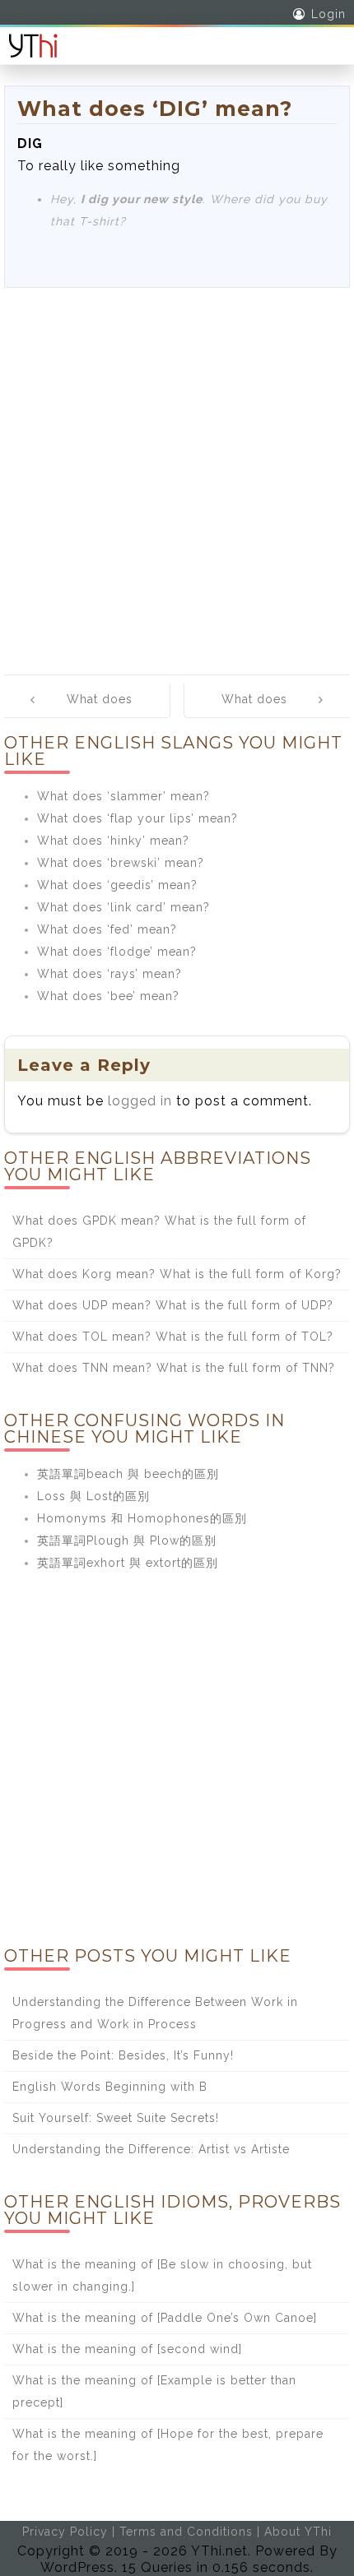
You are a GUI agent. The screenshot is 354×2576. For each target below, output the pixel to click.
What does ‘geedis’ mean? (117, 885)
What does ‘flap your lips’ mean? (137, 818)
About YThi (298, 2532)
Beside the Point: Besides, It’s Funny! (123, 2055)
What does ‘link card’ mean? (123, 907)
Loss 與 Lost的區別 (93, 1496)
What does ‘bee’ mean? (108, 996)
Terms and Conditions (186, 2532)
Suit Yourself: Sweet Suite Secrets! (116, 2118)
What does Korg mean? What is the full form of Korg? (177, 1274)
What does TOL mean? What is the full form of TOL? (173, 1337)
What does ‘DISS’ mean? (94, 711)
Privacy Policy (65, 2532)
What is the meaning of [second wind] (127, 2349)
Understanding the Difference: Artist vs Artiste (151, 2149)
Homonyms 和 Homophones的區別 (142, 1518)
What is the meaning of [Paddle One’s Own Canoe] (165, 2318)
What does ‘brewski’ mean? (121, 863)
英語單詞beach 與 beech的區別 (128, 1474)
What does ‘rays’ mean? (109, 974)
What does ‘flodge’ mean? (117, 952)
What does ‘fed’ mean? (107, 929)
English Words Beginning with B (110, 2087)
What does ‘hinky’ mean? (113, 841)
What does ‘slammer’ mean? (123, 796)
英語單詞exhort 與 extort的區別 (128, 1563)
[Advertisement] (177, 473)
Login (328, 14)
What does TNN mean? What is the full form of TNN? (174, 1368)
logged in (140, 1101)
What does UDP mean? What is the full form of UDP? (173, 1305)
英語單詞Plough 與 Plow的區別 (127, 1541)
